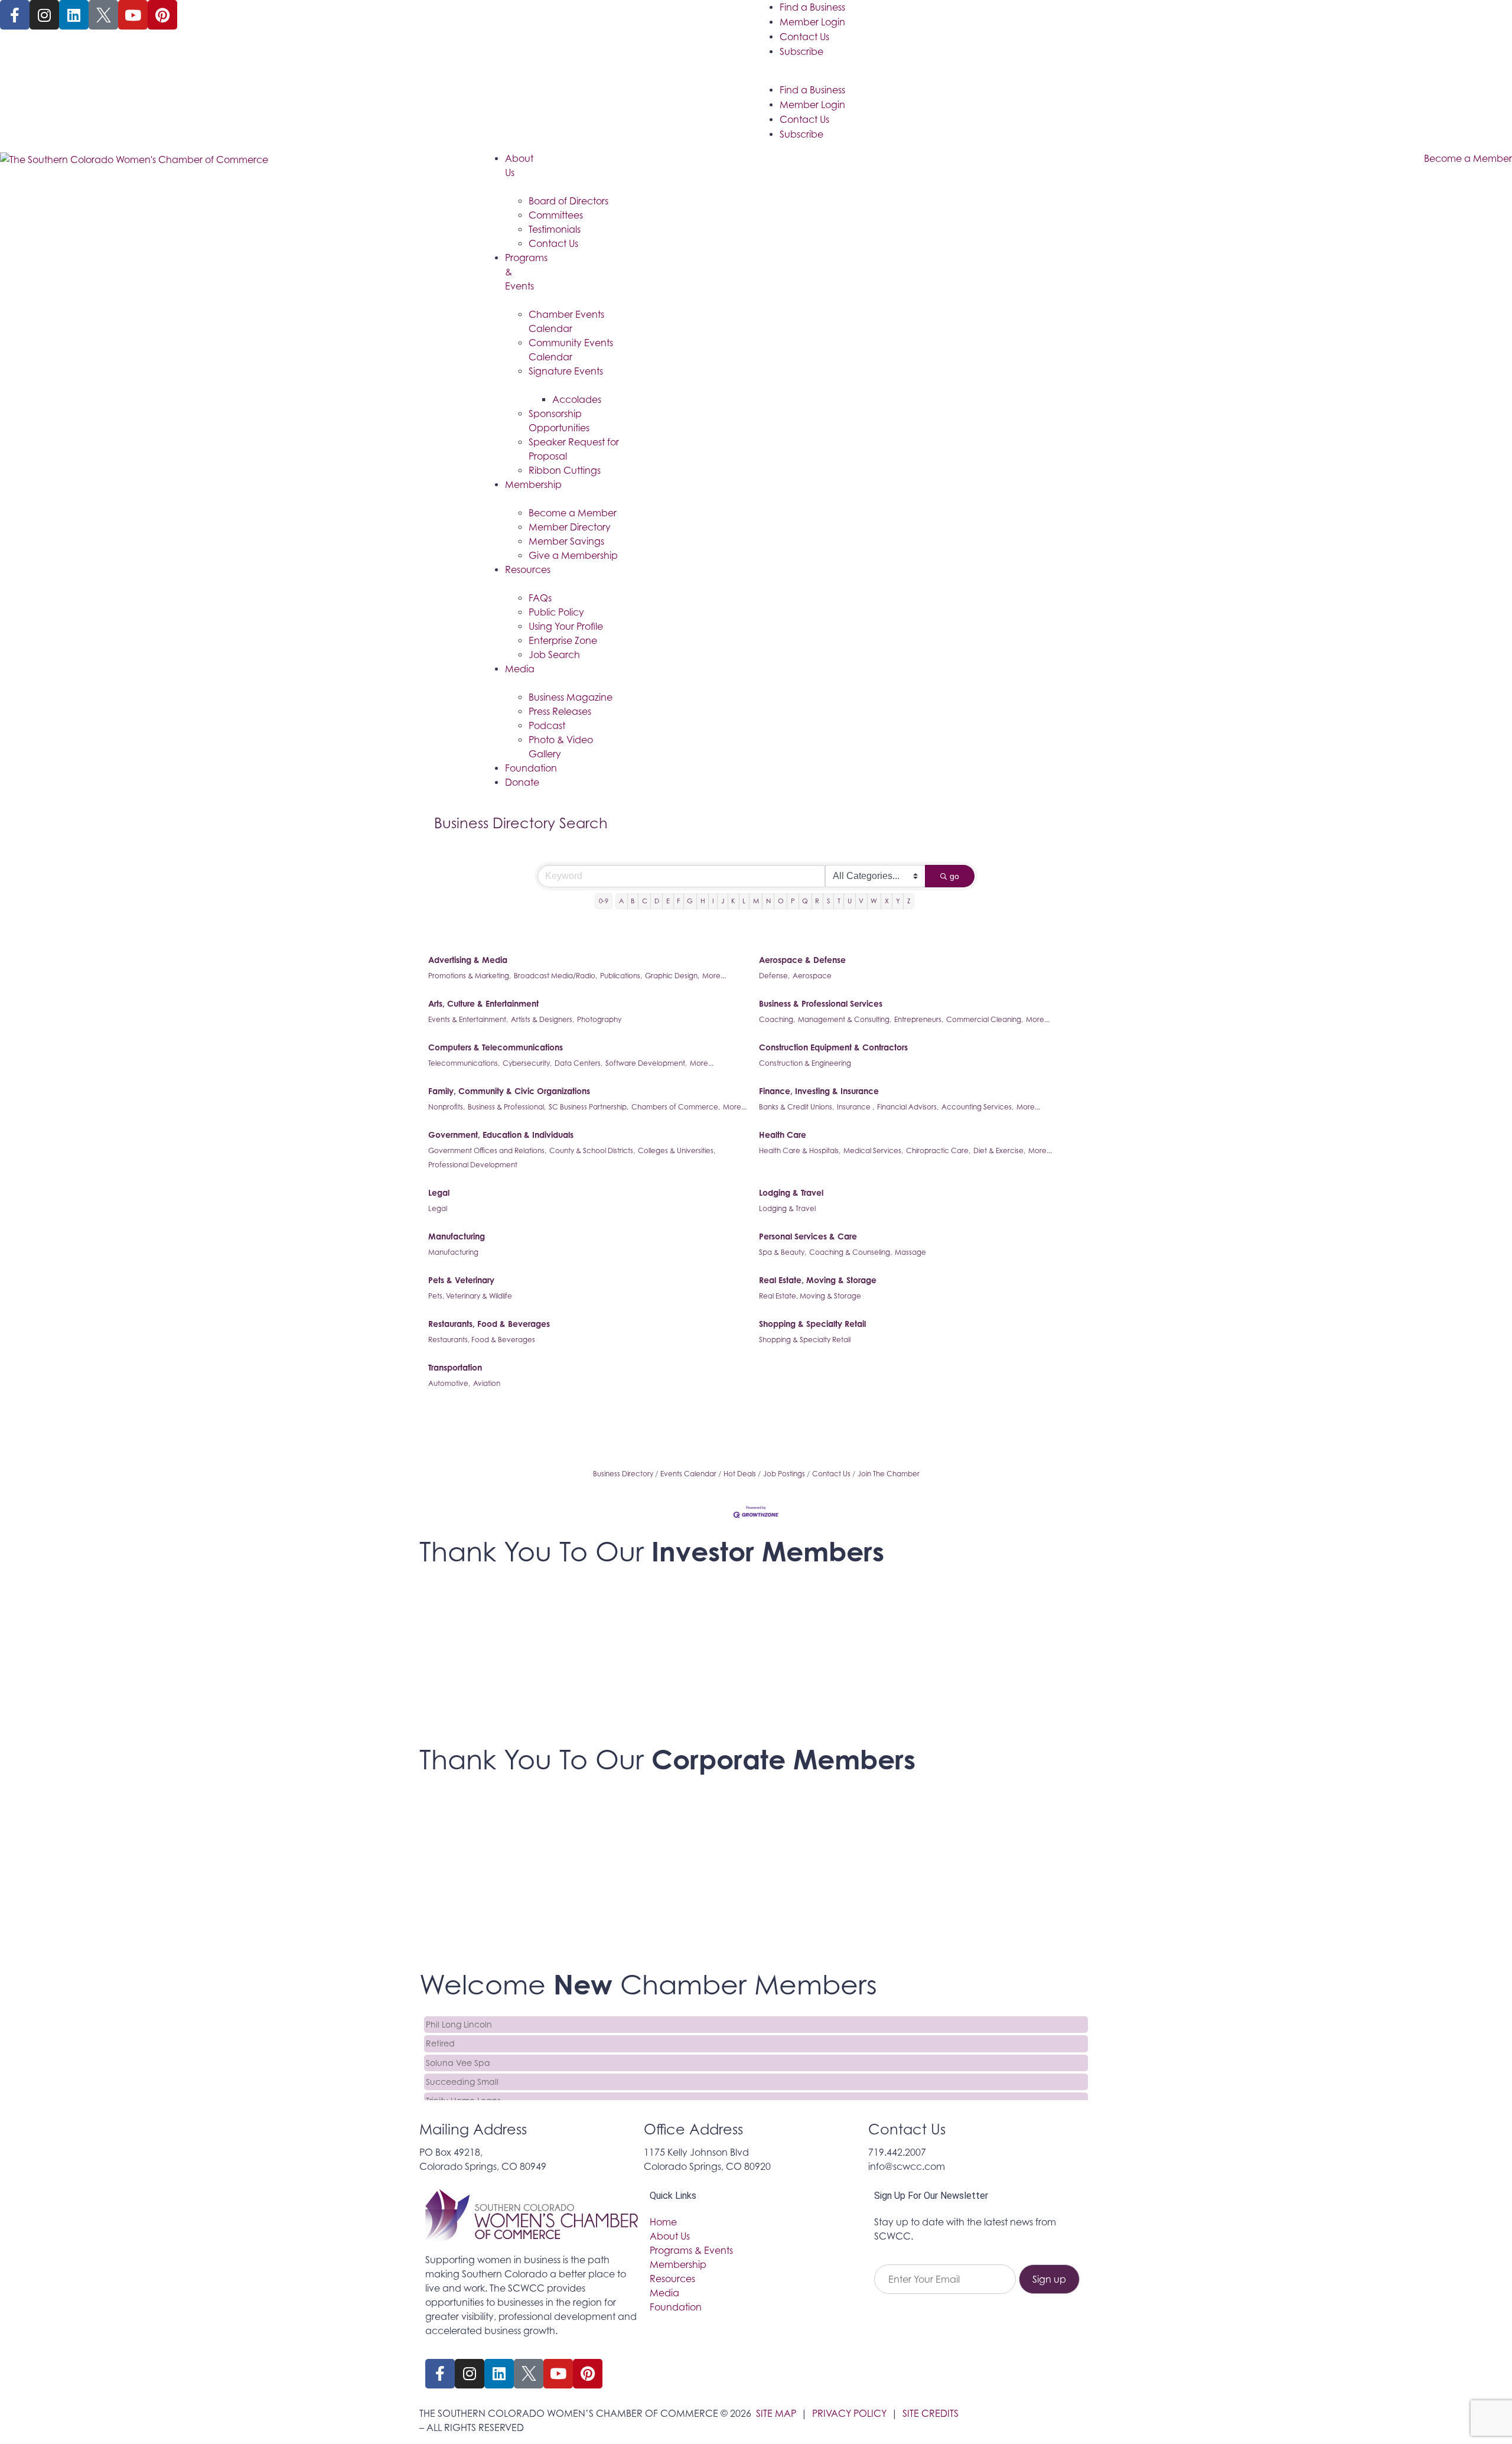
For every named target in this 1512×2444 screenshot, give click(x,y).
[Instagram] (44, 15)
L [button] (744, 901)
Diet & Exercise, (999, 1151)
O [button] (781, 901)
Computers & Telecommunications (496, 1047)
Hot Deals (740, 1474)
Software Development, (646, 1063)
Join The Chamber (889, 1474)
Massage (910, 1252)
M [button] (756, 901)
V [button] (861, 901)
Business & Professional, (507, 1107)
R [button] (817, 901)
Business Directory (623, 1474)
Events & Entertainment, (468, 1019)
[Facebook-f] (15, 15)
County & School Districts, (592, 1151)
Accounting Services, (977, 1107)
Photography (599, 1019)
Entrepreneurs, (919, 1019)
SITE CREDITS (931, 2413)
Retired (440, 2031)
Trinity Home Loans (463, 2089)
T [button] (839, 901)
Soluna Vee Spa (458, 2051)
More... (714, 976)
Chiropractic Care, (938, 1151)
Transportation (455, 1367)
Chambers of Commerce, (676, 1107)
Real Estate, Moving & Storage (818, 1280)
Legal (439, 1192)
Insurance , (856, 1107)
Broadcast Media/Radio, (555, 976)
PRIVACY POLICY (849, 2413)
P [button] (793, 901)
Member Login (812, 22)
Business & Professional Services (821, 1003)
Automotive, (449, 1383)
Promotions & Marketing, (470, 976)
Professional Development (473, 1165)
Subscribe (801, 51)
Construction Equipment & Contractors (833, 1047)
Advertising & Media (468, 960)
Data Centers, (579, 1063)
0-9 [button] (604, 901)
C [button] (645, 901)
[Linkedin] (74, 15)
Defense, (774, 976)
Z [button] (909, 901)
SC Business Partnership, (589, 1107)
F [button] (678, 901)
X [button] (887, 901)
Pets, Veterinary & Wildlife (470, 1296)
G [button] (690, 901)
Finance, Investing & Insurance (819, 1091)
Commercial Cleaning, (985, 1019)
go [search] (954, 876)
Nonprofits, (447, 1107)
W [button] (874, 901)
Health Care (783, 1135)
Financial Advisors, (908, 1107)
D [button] (657, 901)
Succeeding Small (462, 2070)
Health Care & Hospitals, (800, 1151)
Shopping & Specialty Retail (812, 1324)
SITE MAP (776, 2413)
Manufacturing (457, 1236)
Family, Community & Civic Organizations (509, 1091)
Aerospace (812, 976)
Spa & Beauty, (783, 1252)
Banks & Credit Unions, (796, 1107)
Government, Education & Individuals (501, 1135)
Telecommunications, (464, 1063)
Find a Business (812, 7)
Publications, (621, 976)
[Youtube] (133, 15)
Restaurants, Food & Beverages (489, 1324)
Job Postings (784, 1474)
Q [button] (805, 901)
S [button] (829, 901)
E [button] (668, 901)
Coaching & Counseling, (850, 1252)
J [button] (723, 901)
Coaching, (777, 1019)
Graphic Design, (672, 976)
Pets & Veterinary (461, 1280)
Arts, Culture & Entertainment (483, 1003)
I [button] (713, 901)
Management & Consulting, (845, 1019)
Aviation (487, 1383)
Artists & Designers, (542, 1019)
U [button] (850, 901)
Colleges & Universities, (677, 1151)
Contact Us (804, 37)
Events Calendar (688, 1474)
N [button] (768, 901)
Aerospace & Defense (802, 960)
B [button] (633, 901)
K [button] (733, 901)
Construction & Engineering (805, 1063)
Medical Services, (873, 1151)
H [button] (703, 901)
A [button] (621, 901)
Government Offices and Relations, (487, 1151)
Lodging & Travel (791, 1192)
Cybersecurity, (527, 1063)
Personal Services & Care (808, 1236)
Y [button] (898, 901)
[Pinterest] (162, 15)
